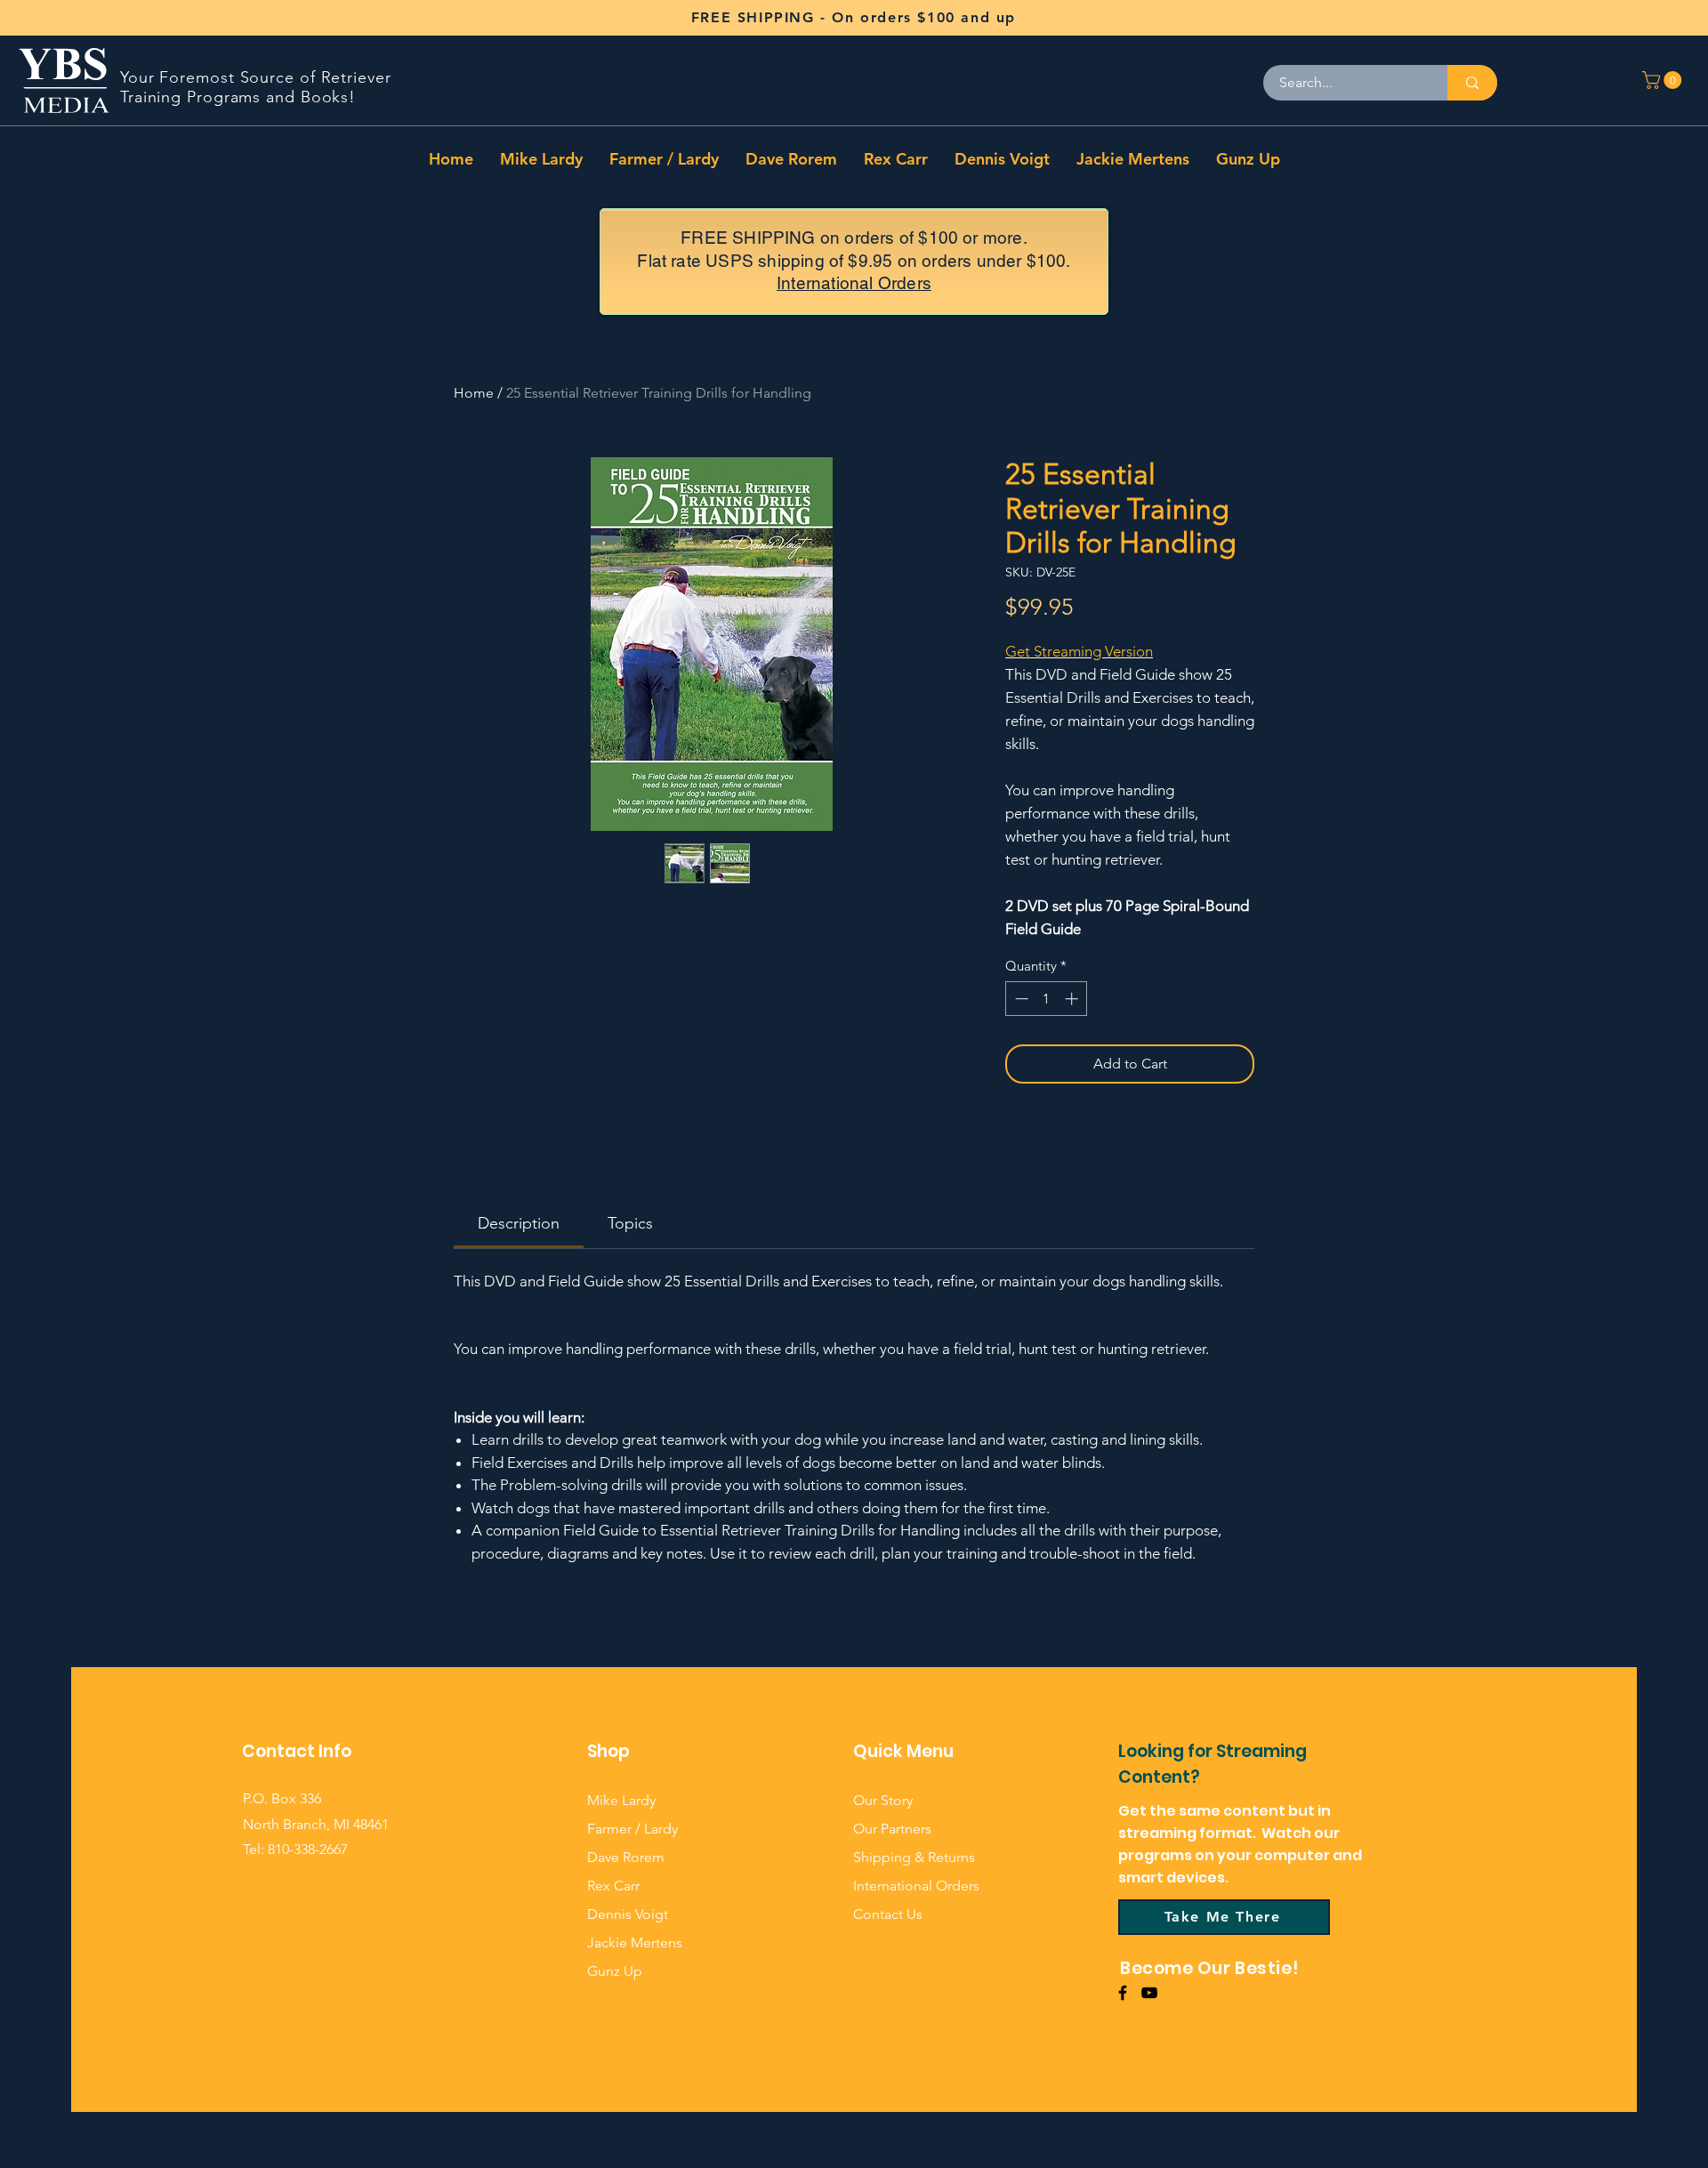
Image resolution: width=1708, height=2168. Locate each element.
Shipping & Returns (914, 1857)
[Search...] (1472, 83)
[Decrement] (1020, 999)
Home (474, 393)
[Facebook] (1123, 1993)
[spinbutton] (1047, 999)
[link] (519, 1223)
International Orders (854, 283)
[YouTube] (1149, 1993)
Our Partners (892, 1829)
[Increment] (1073, 999)
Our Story (883, 1800)
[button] (1664, 80)
